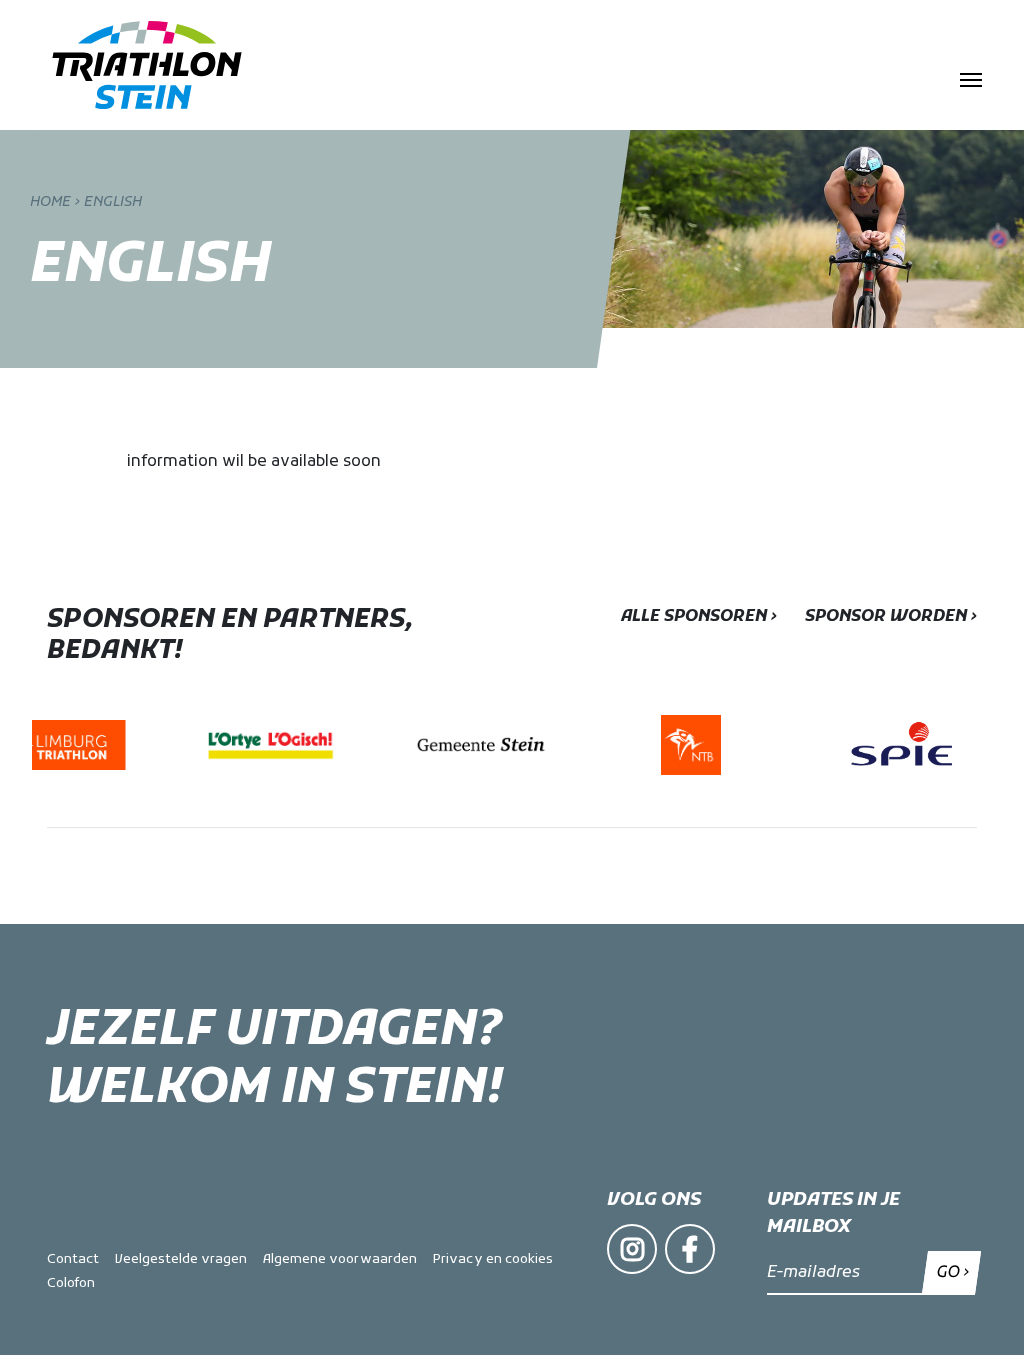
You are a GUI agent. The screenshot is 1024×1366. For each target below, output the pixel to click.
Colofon (71, 1283)
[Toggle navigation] (971, 78)
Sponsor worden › (891, 617)
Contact (73, 1259)
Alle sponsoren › (699, 617)
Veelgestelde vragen (181, 1259)
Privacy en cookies (493, 1259)
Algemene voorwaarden (340, 1259)
